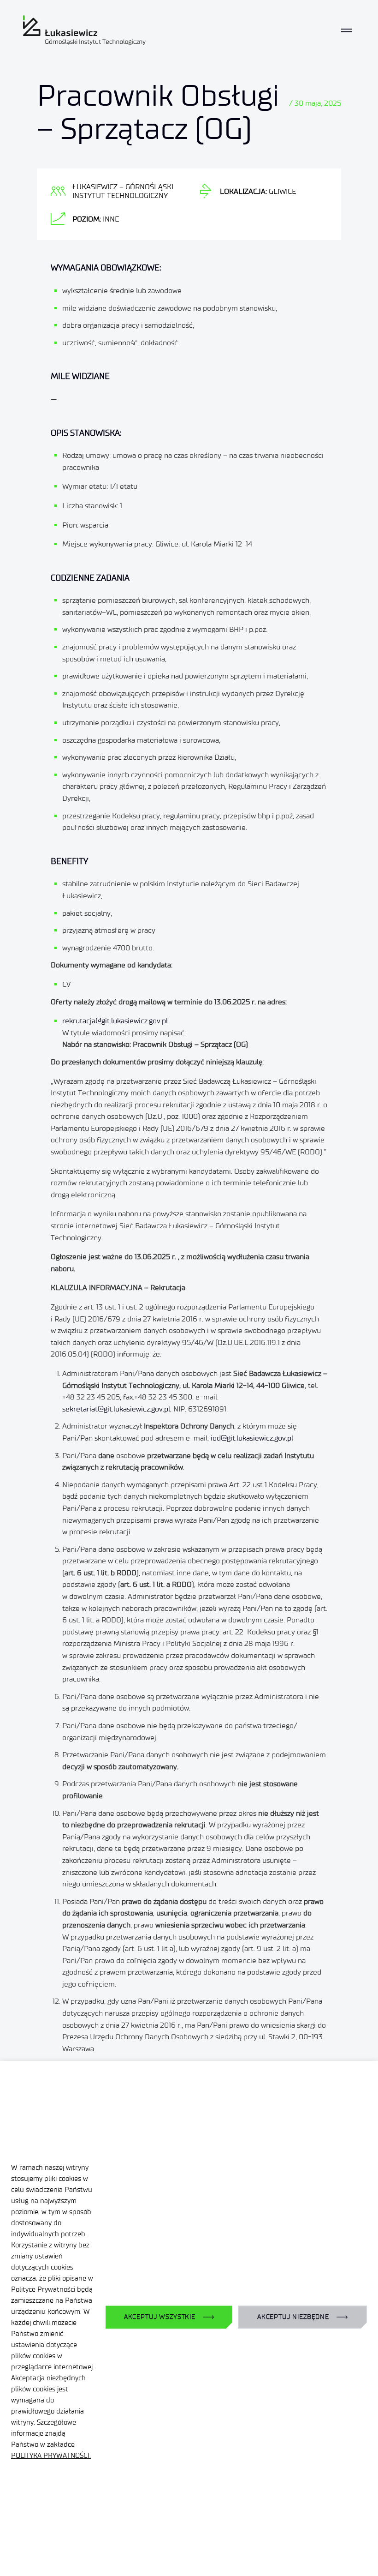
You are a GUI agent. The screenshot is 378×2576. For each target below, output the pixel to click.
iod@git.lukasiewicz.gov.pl (252, 1438)
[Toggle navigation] (347, 30)
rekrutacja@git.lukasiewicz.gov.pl (115, 1021)
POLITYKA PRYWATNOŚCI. (51, 2456)
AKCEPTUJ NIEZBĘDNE (293, 2317)
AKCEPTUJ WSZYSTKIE (160, 2317)
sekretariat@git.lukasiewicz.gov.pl (116, 1409)
